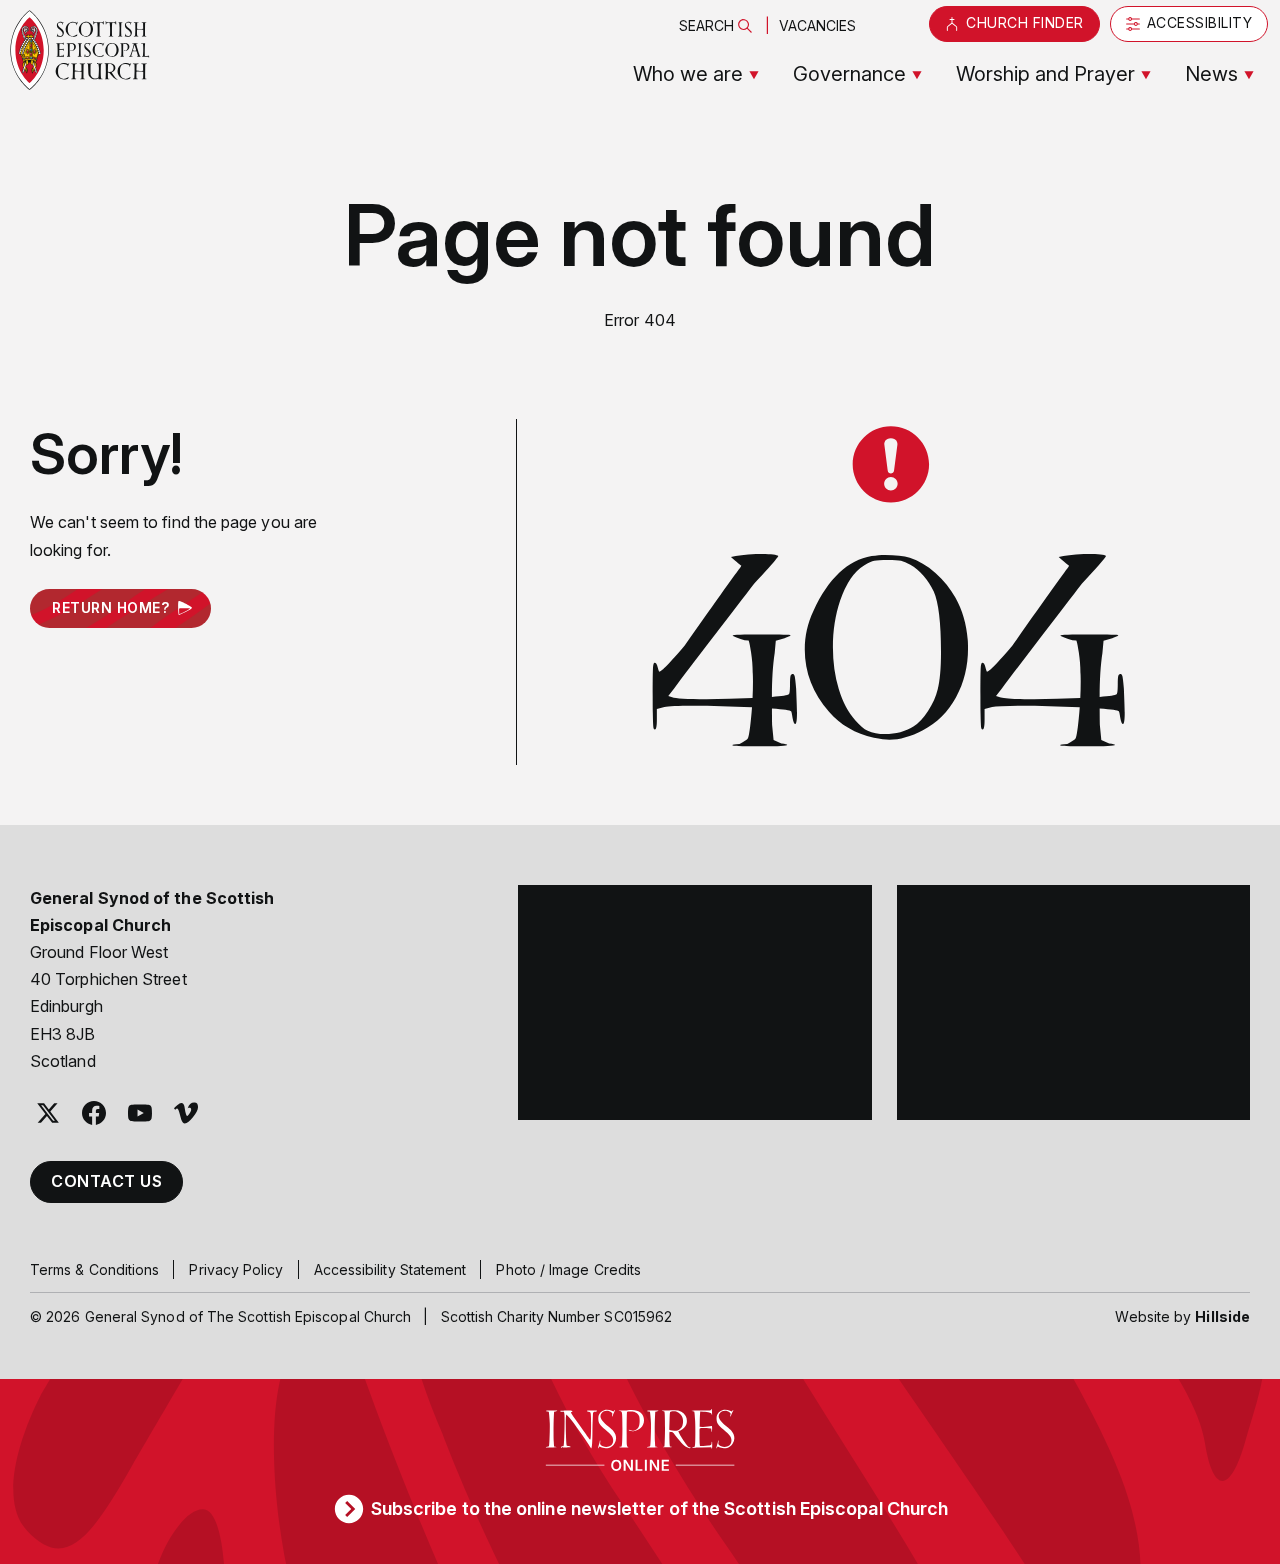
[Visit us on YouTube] (140, 1113)
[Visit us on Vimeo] (186, 1113)
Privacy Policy (236, 1269)
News (1211, 74)
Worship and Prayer (1045, 74)
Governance (849, 74)
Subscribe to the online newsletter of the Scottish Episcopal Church (659, 1508)
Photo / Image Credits (568, 1269)
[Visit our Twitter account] (48, 1113)
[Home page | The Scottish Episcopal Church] (80, 50)
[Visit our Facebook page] (94, 1113)
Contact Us (106, 1181)
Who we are (688, 74)
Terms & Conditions (94, 1269)
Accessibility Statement (390, 1269)
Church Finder (1025, 22)
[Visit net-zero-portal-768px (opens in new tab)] (695, 1003)
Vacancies (818, 25)
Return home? (110, 607)
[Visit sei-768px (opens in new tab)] (1074, 1003)
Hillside (1222, 1316)
